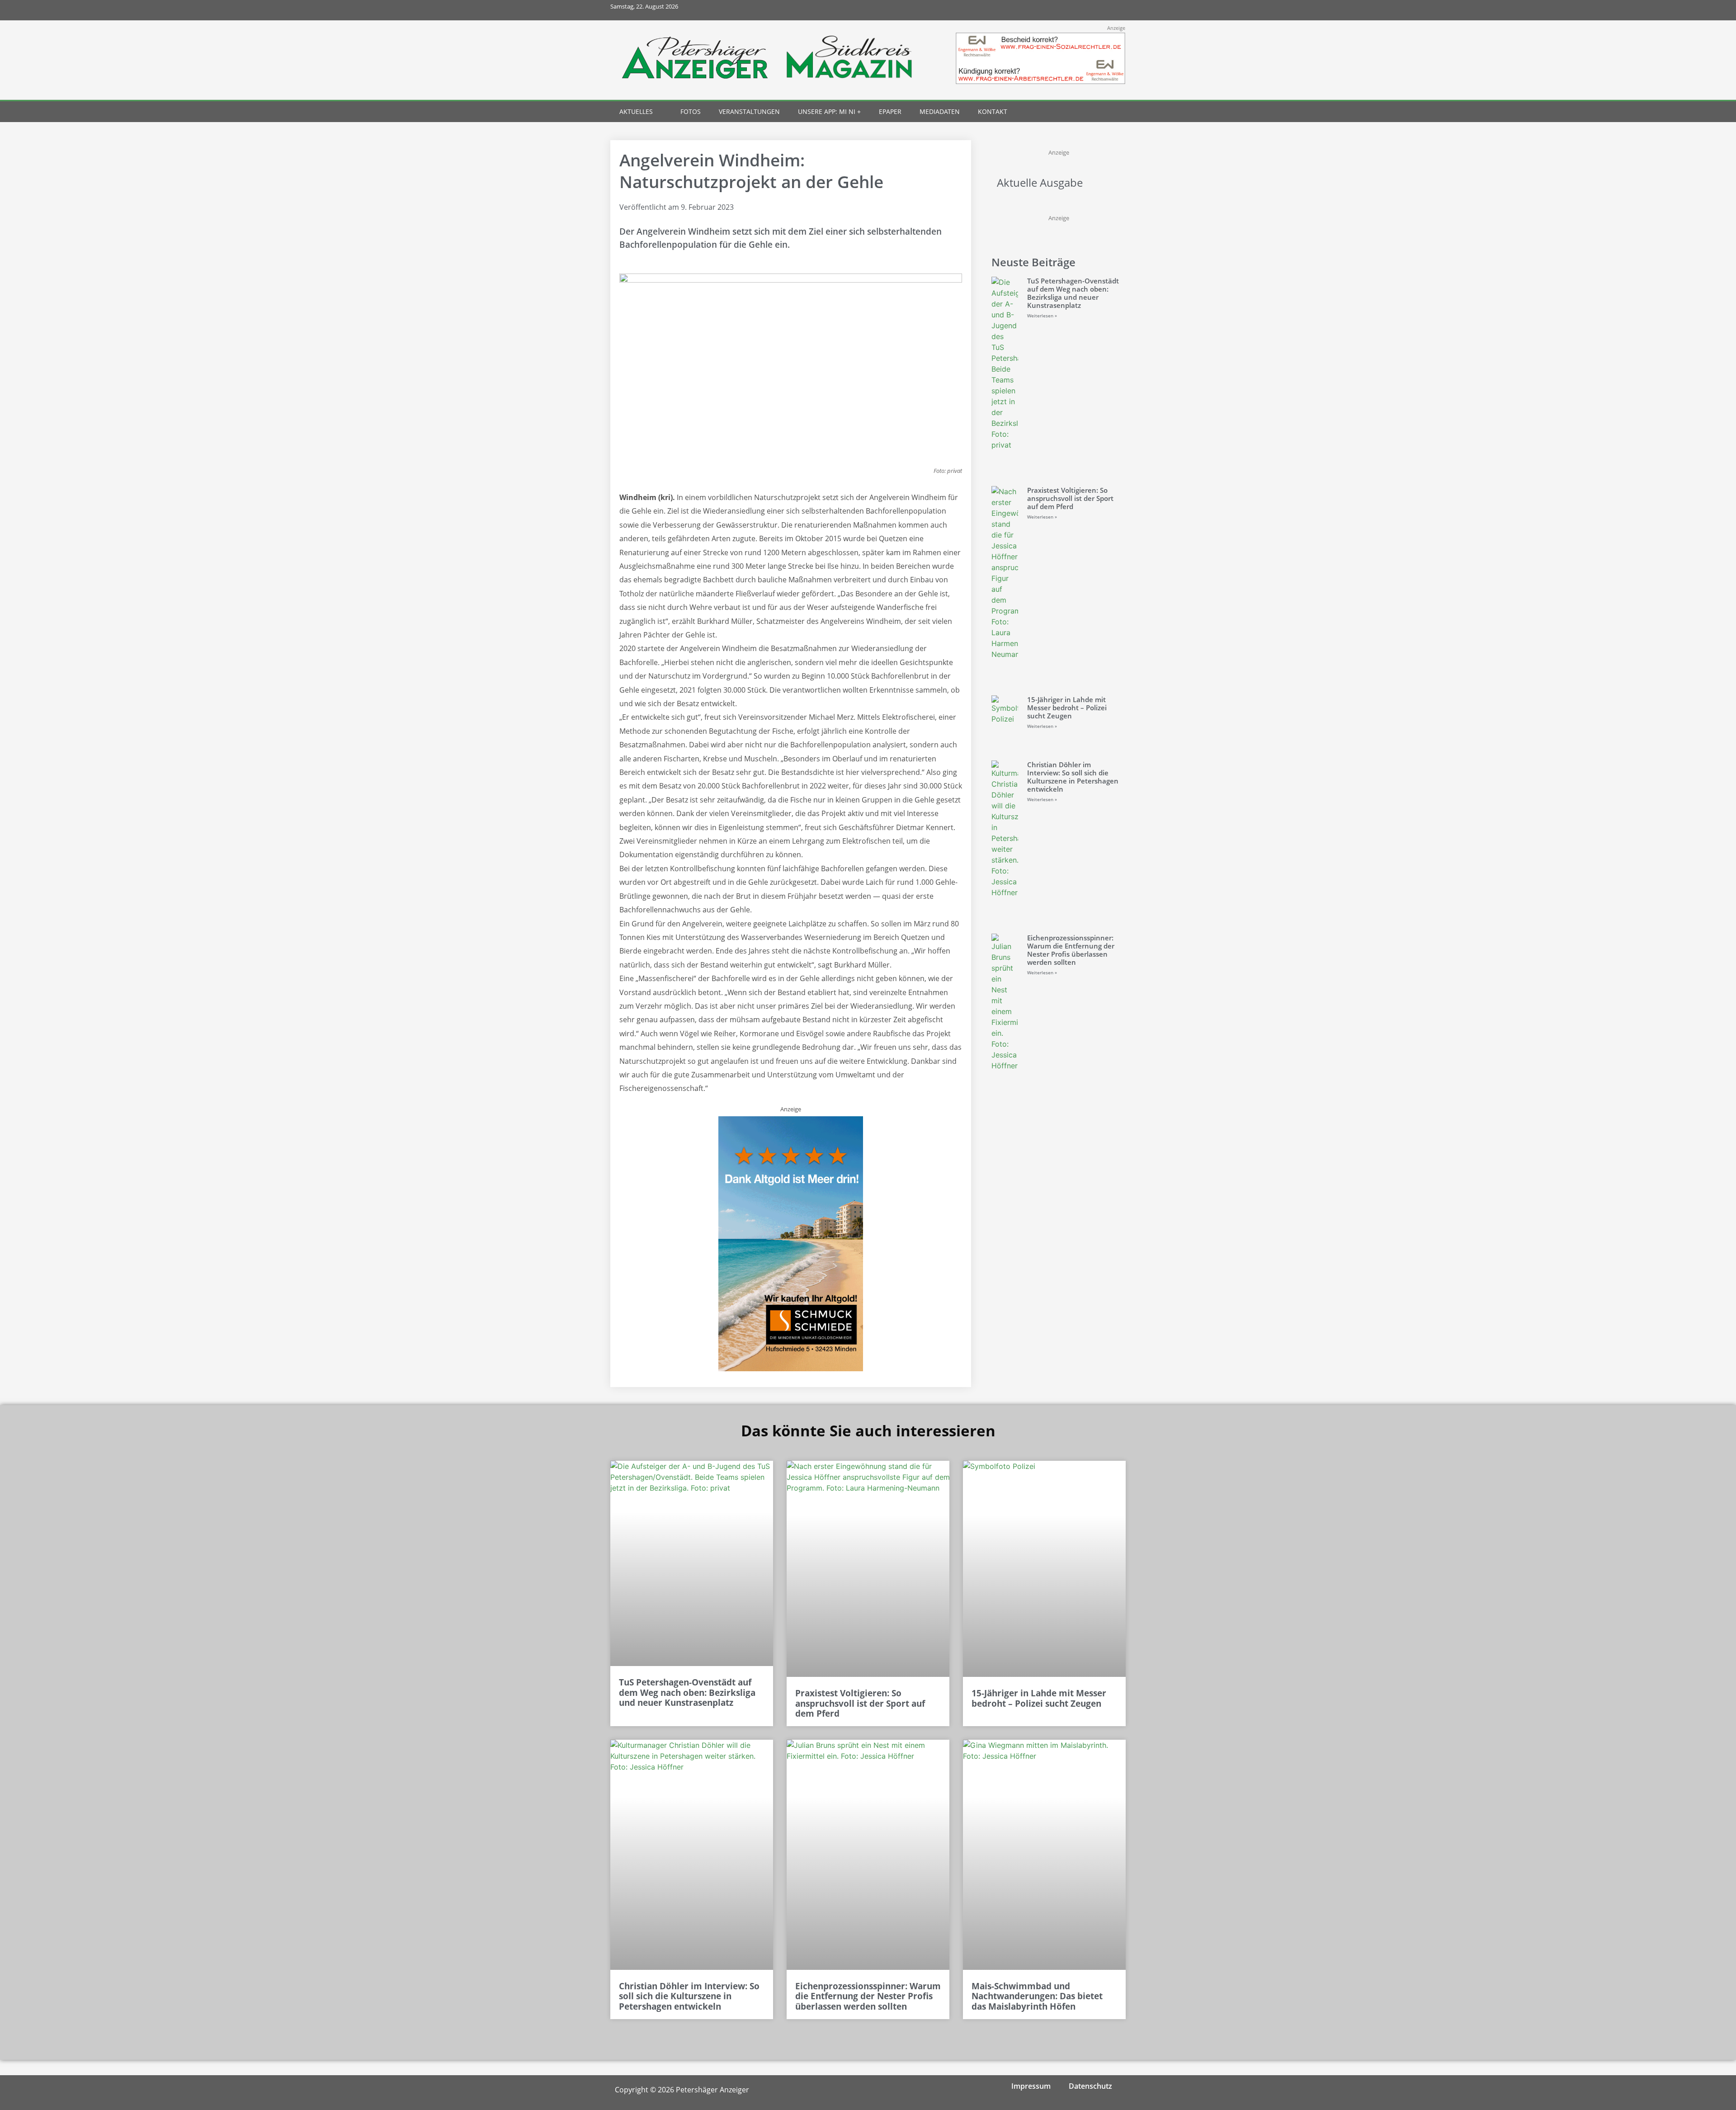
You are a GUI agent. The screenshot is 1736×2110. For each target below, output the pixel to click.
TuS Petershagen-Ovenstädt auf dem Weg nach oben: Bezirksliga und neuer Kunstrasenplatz (1073, 293)
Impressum (1031, 2086)
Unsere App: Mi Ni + (829, 111)
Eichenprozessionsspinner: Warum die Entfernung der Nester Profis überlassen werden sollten (1071, 950)
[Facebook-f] (1055, 10)
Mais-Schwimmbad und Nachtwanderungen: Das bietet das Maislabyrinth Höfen (1037, 1997)
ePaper (890, 111)
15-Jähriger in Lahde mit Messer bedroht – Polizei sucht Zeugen (1067, 708)
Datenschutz (1090, 2086)
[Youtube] (1095, 10)
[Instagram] (1075, 10)
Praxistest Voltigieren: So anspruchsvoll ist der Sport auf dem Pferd (1070, 498)
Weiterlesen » (1042, 316)
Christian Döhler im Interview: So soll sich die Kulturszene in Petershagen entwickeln (1073, 777)
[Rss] (1116, 10)
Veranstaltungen (749, 111)
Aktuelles (636, 111)
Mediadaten (940, 111)
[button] (1099, 112)
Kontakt (993, 111)
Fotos (691, 111)
